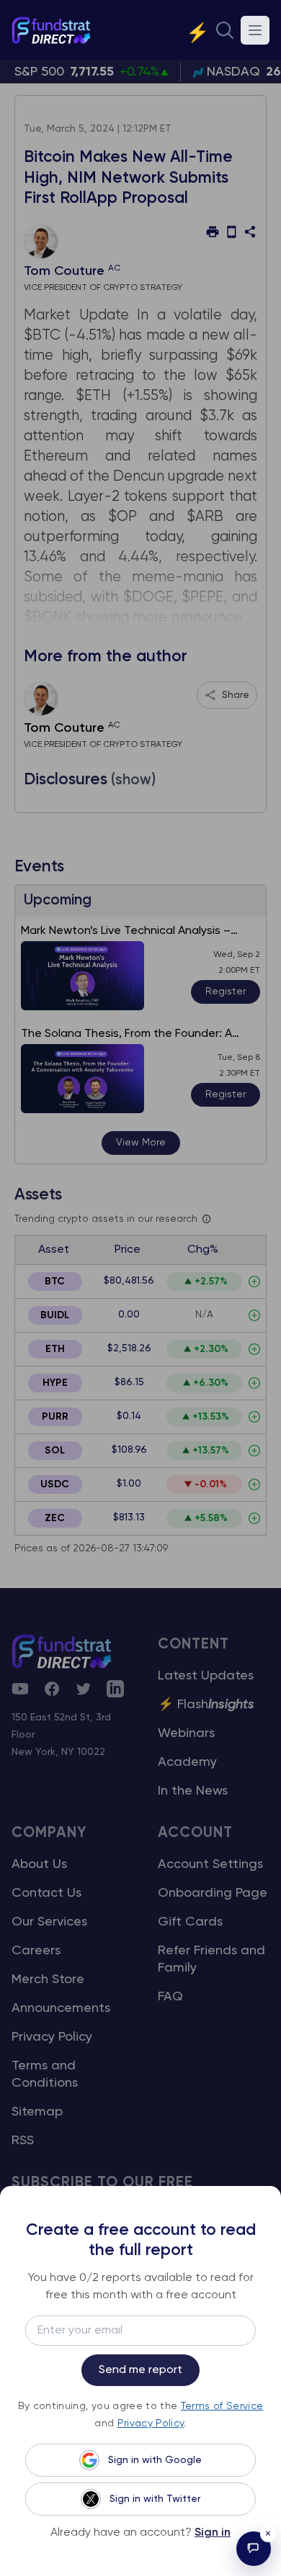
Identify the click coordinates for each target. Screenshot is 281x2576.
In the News (193, 1791)
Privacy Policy (52, 2037)
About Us (39, 1864)
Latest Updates (206, 1676)
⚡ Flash (206, 1705)
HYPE (55, 1383)
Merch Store (48, 1979)
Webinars (186, 1733)
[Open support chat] (254, 2549)
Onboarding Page (213, 1893)
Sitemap (37, 2112)
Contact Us (46, 1893)
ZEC (55, 1518)
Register (226, 992)
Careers (36, 1951)
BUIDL (55, 1315)
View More (141, 1143)
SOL (55, 1451)
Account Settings (210, 1864)
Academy (187, 1762)
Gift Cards (190, 1922)
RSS (23, 2141)
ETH (55, 1349)
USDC (55, 1484)
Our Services (49, 1922)
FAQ (170, 1997)
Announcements (61, 2008)
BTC (55, 1282)
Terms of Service (222, 2406)
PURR (55, 1417)
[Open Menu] (255, 30)
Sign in (213, 2533)
